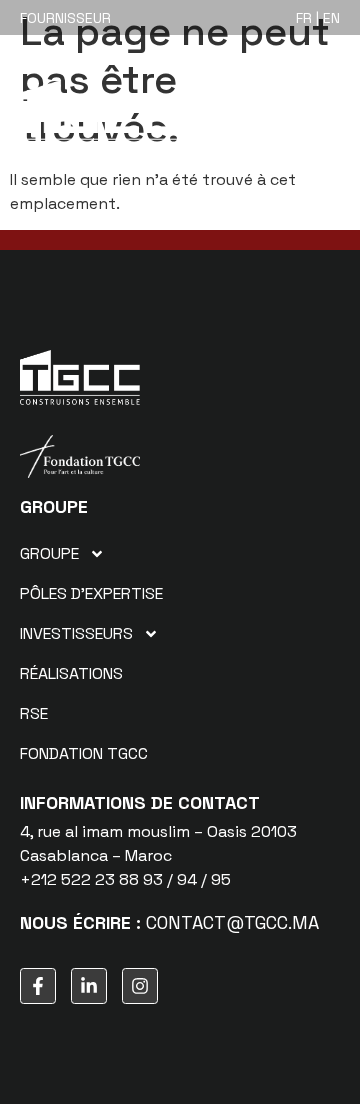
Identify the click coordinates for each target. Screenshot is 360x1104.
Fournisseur (65, 18)
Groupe (49, 553)
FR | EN (318, 18)
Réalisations (71, 673)
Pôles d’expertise (91, 593)
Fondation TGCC (84, 753)
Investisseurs (76, 633)
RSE (34, 713)
